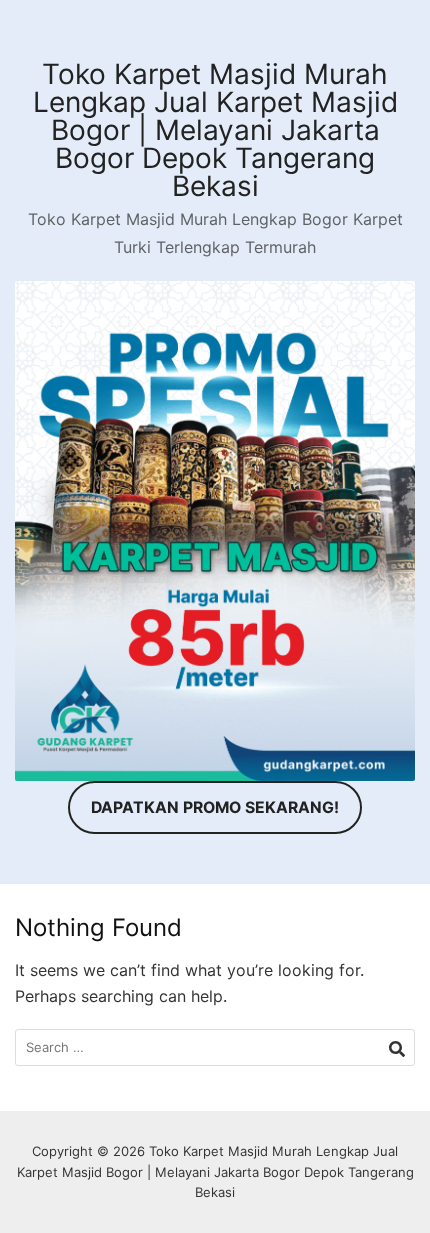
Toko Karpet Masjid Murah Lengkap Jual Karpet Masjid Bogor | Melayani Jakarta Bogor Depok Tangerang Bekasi (215, 130)
